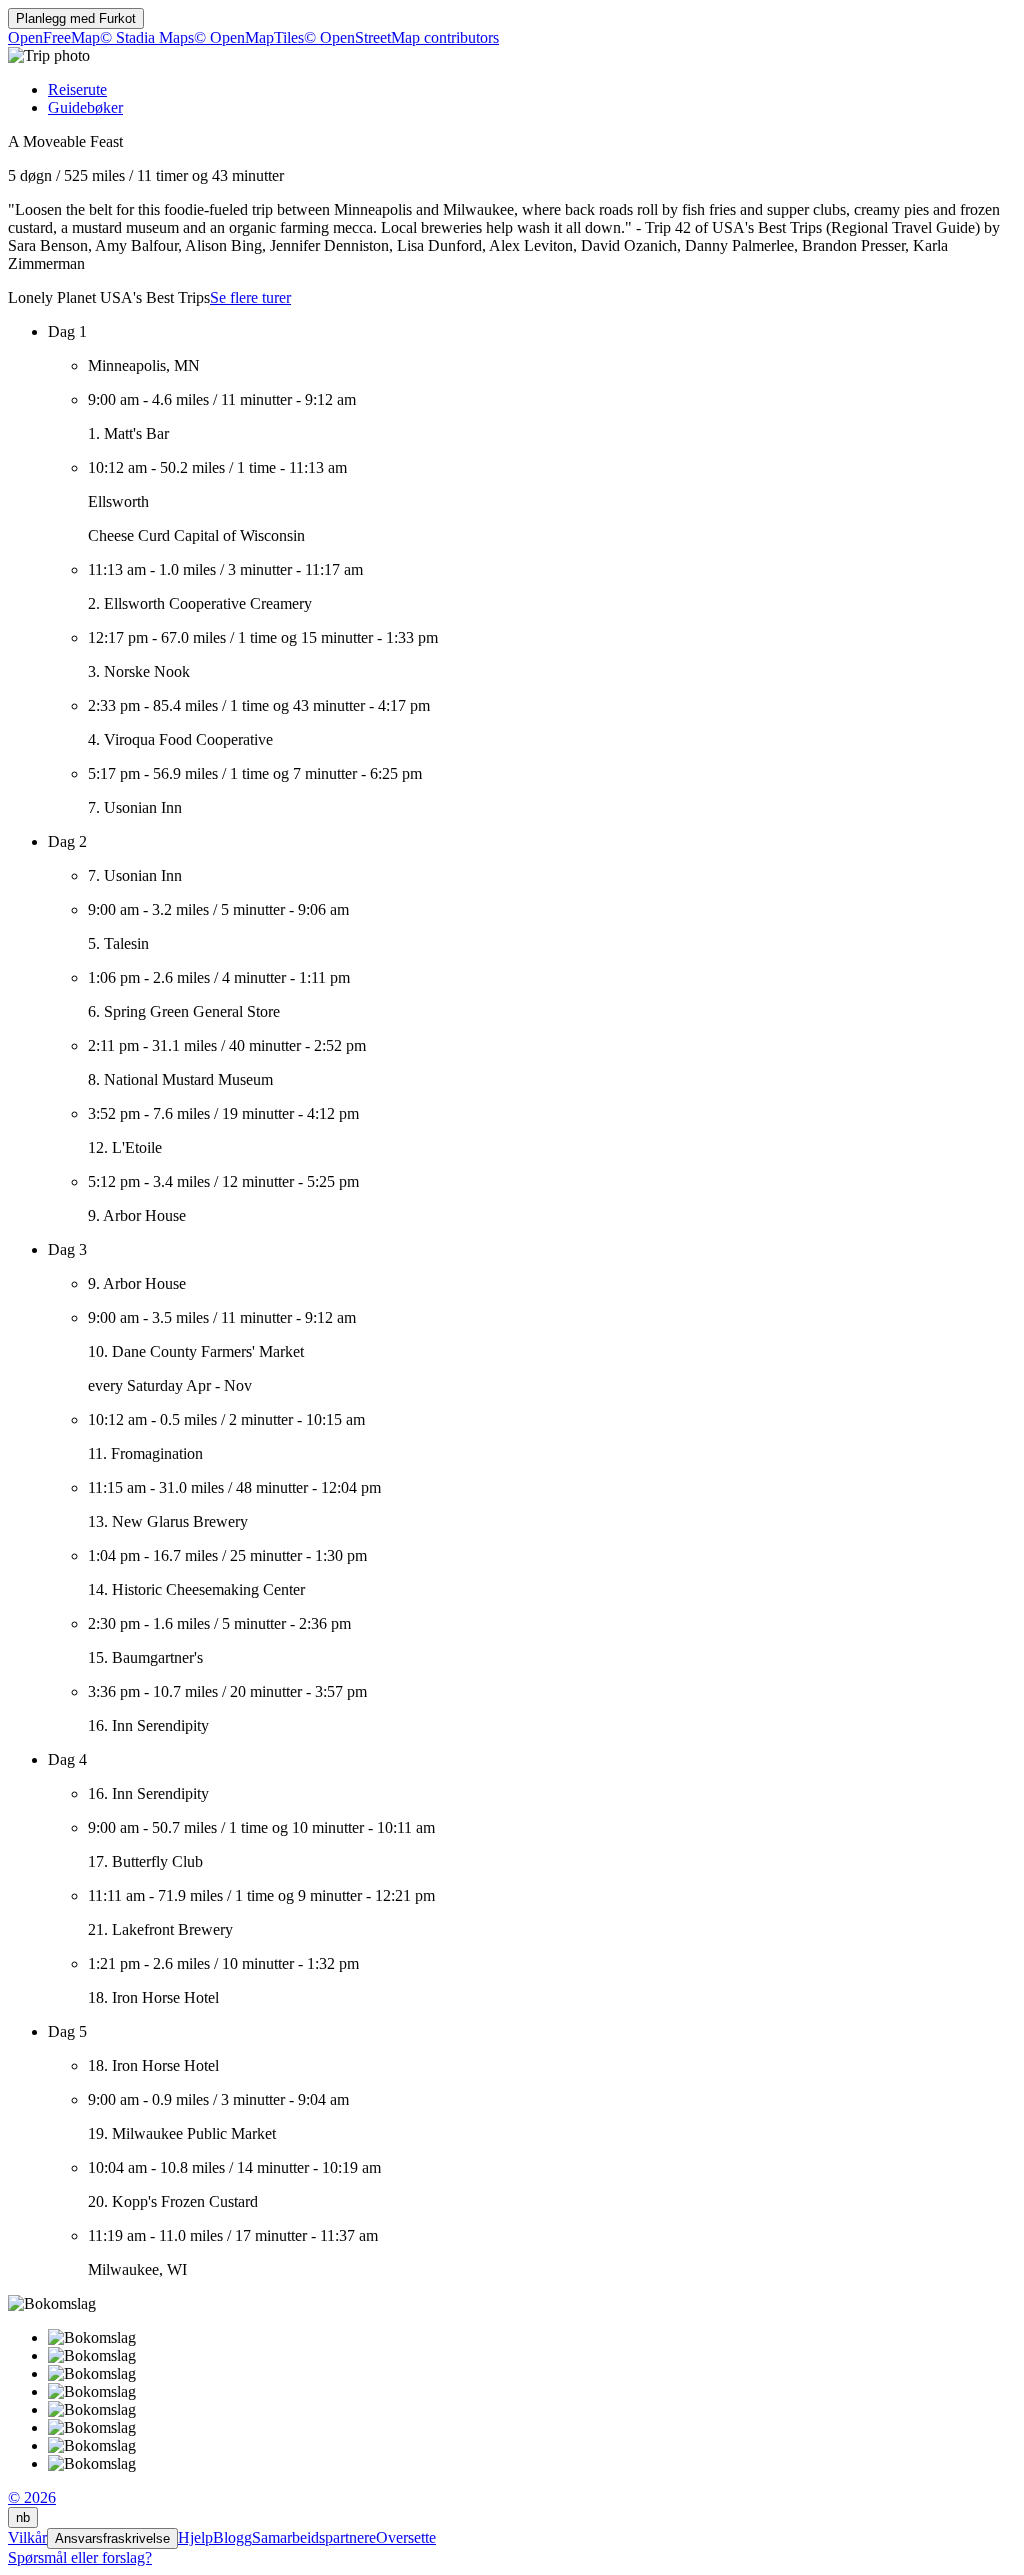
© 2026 (32, 2497)
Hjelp (195, 2537)
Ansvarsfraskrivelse (112, 2538)
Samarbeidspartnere (314, 2537)
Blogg (232, 2537)
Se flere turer (250, 297)
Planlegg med (76, 18)
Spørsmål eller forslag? (80, 2557)
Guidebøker (85, 107)
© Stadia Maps (147, 37)
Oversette (406, 2537)
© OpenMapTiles (249, 37)
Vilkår (27, 2537)
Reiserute (77, 89)
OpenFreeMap (54, 37)
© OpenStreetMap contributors (401, 37)
